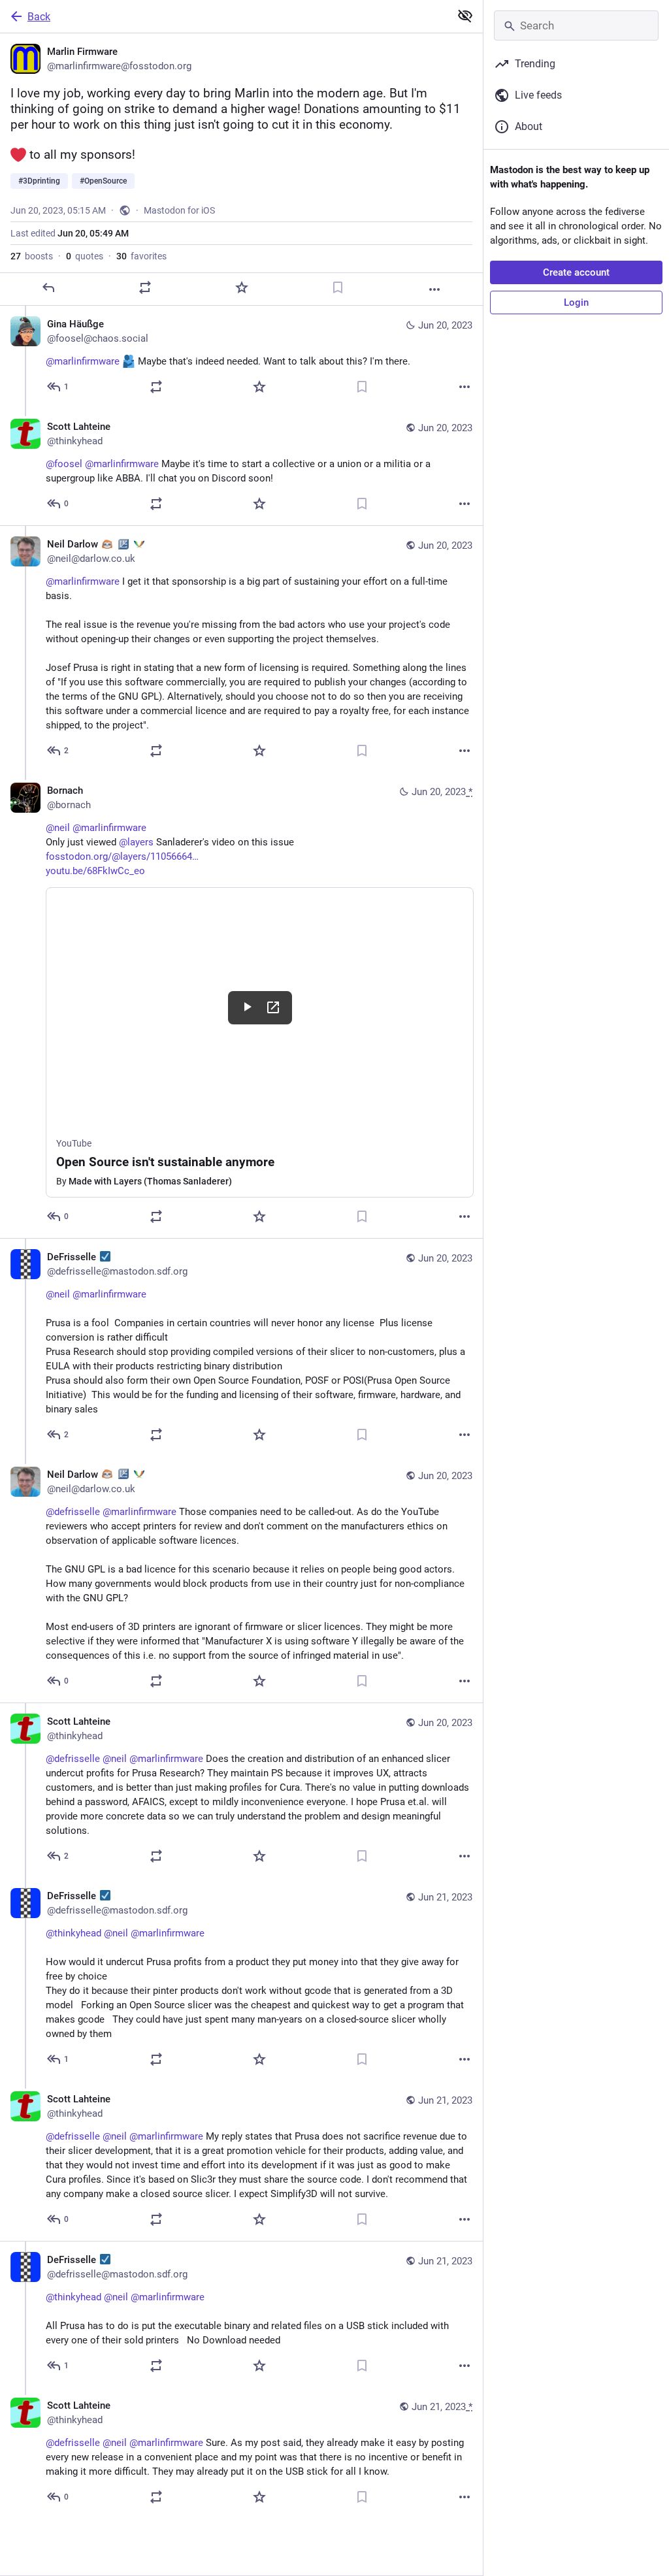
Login (576, 302)
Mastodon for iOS (179, 210)
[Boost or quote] (145, 287)
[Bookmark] (338, 287)
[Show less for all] (465, 16)
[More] (434, 289)
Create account (576, 272)
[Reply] (48, 287)
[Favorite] (242, 287)
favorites (141, 256)
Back (39, 17)
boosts (32, 256)
